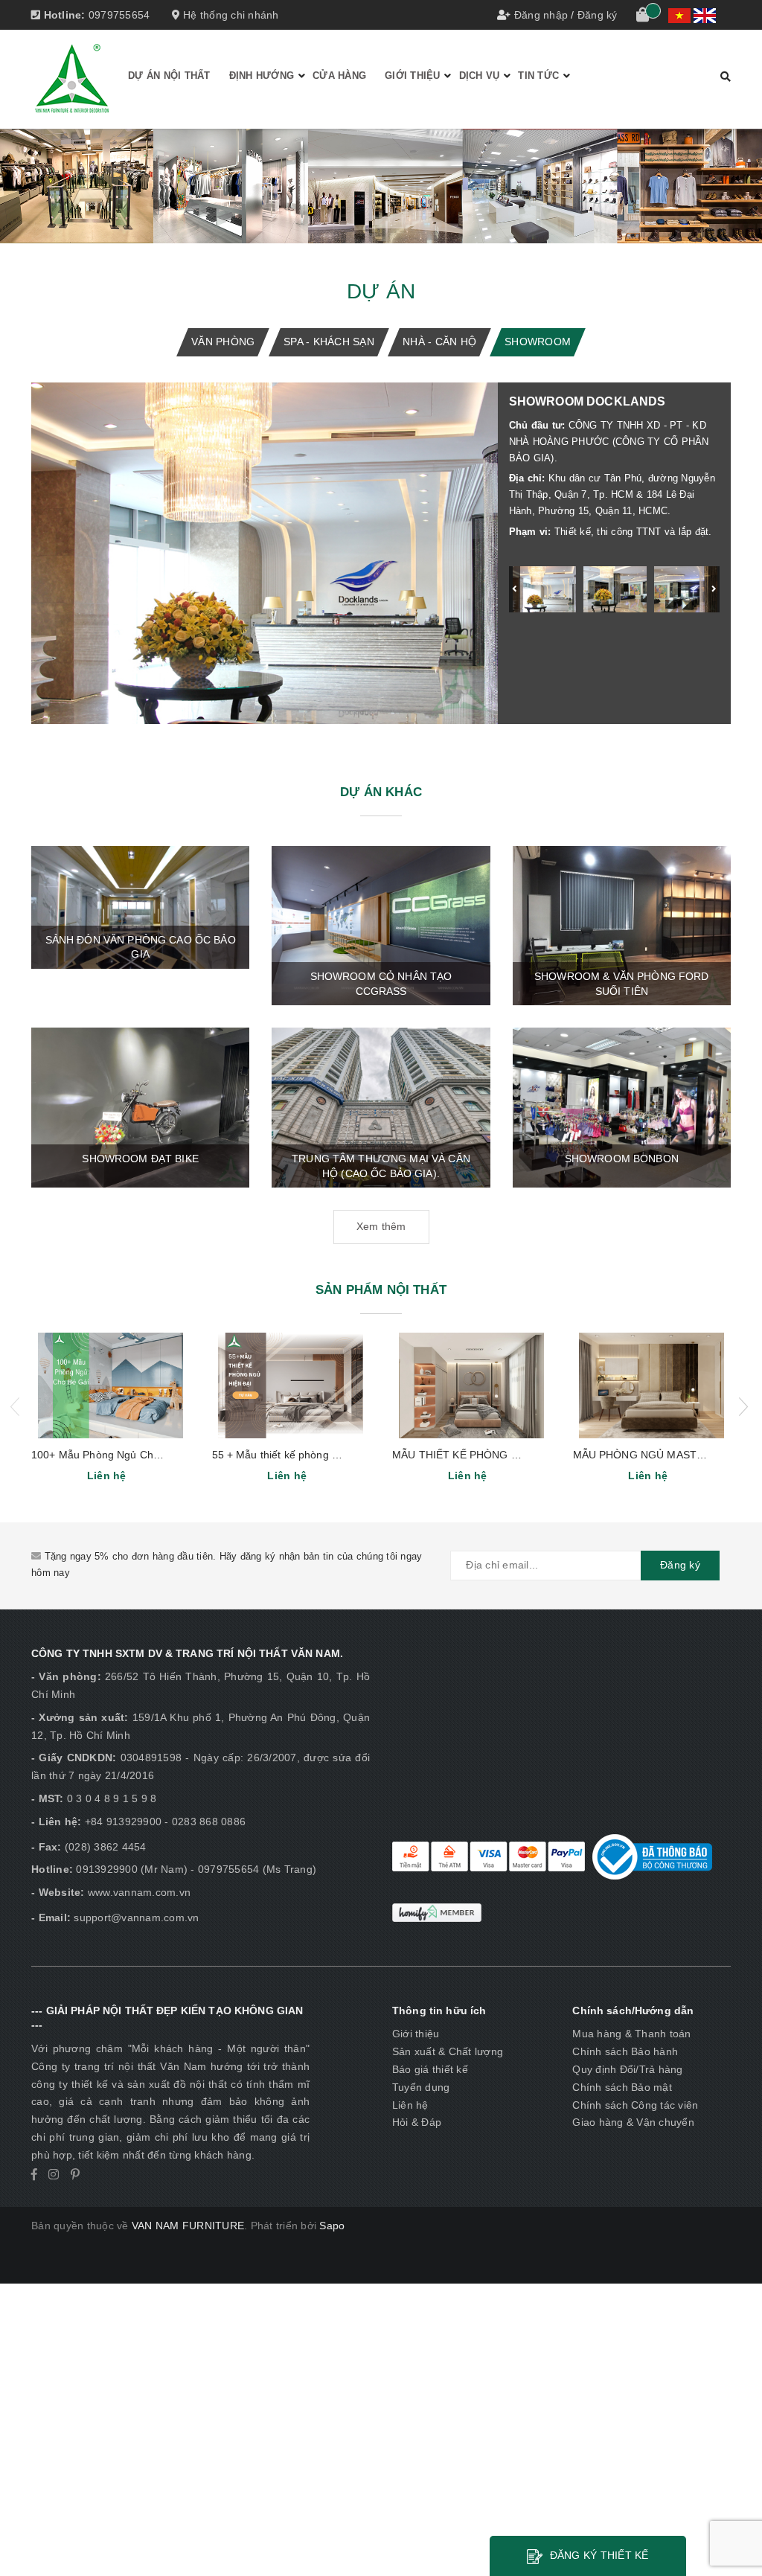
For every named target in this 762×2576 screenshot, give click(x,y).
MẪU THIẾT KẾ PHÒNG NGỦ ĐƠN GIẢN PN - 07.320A (525, 1455)
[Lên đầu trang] (736, 2531)
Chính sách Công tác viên (635, 2105)
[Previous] (515, 589)
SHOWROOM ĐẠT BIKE (140, 1159)
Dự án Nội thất (169, 76)
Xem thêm (381, 1226)
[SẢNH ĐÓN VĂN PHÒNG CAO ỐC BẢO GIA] (140, 906)
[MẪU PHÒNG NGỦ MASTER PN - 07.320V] (652, 1385)
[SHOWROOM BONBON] (622, 1107)
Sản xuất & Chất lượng (448, 2051)
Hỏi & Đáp (417, 2122)
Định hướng (262, 76)
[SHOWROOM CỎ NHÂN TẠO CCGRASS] (381, 925)
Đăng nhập (541, 15)
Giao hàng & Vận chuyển (633, 2122)
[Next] (714, 589)
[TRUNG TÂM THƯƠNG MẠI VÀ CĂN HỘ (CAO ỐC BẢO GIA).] (381, 1107)
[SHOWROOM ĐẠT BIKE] (140, 1107)
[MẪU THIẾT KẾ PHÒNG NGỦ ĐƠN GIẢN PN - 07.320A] (471, 1385)
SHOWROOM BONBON (622, 1159)
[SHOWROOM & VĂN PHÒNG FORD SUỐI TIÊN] (622, 925)
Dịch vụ (480, 76)
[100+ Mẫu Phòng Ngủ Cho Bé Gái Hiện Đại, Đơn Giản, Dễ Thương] (111, 1385)
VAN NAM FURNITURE (188, 2226)
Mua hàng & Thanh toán (631, 2034)
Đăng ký (598, 15)
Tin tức (538, 76)
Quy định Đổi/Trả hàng (627, 2069)
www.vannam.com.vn (139, 1892)
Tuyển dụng (421, 2087)
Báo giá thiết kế (430, 2069)
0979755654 (119, 15)
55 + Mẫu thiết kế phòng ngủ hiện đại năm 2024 (327, 1455)
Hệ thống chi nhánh (230, 15)
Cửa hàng (339, 76)
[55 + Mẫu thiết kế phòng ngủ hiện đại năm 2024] (291, 1385)
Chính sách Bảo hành (625, 2051)
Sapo (332, 2226)
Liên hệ (410, 2105)
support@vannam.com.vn (136, 1917)
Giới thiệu (413, 76)
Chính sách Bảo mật (622, 2087)
